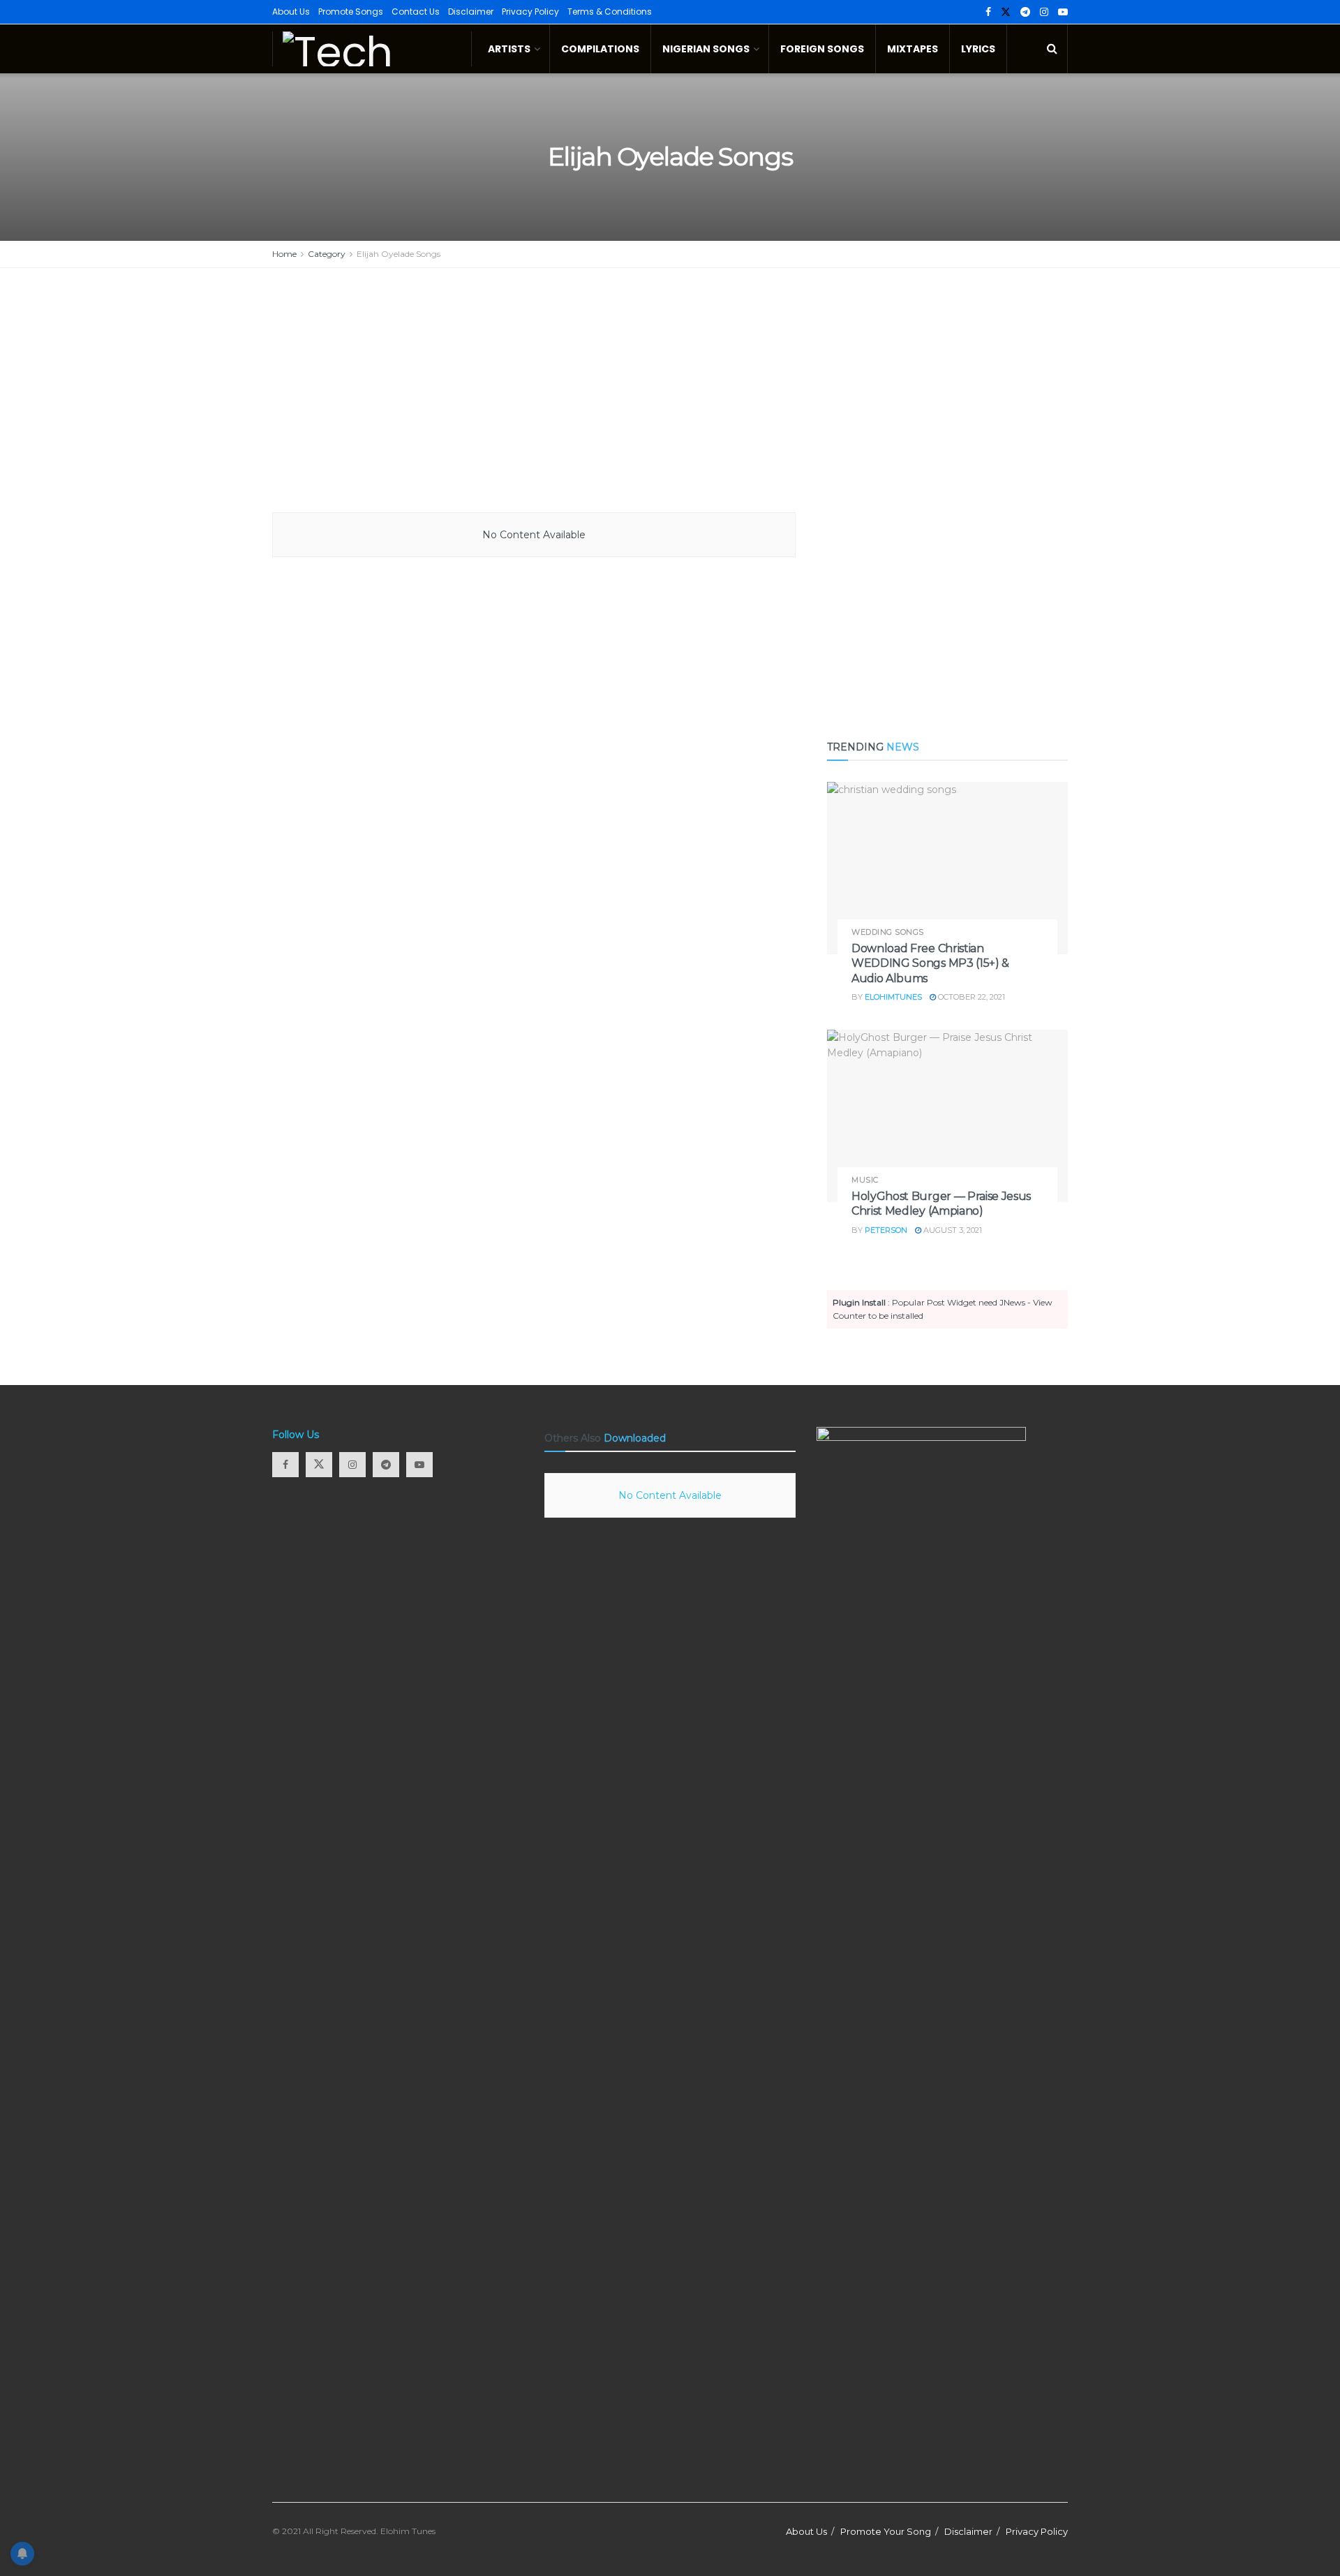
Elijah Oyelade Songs (399, 254)
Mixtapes (913, 49)
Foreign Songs (822, 49)
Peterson (886, 1230)
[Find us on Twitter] (1006, 12)
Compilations (600, 49)
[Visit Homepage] (372, 49)
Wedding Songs (888, 932)
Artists (509, 49)
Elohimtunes (893, 997)
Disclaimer (471, 12)
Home (284, 254)
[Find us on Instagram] (1044, 12)
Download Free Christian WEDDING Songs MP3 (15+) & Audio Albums (930, 963)
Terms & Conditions (610, 12)
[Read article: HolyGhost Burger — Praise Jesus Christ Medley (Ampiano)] (947, 1116)
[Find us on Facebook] (988, 12)
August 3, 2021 (952, 1230)
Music (865, 1180)
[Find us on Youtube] (1063, 12)
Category (327, 254)
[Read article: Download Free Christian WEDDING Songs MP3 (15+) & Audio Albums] (947, 868)
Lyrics (978, 49)
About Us (291, 12)
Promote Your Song (886, 2531)
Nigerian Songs (706, 49)
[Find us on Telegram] (1025, 12)
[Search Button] (1052, 49)
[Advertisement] (670, 394)
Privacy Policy (530, 12)
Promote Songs (351, 12)
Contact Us (416, 12)
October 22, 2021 (970, 997)
